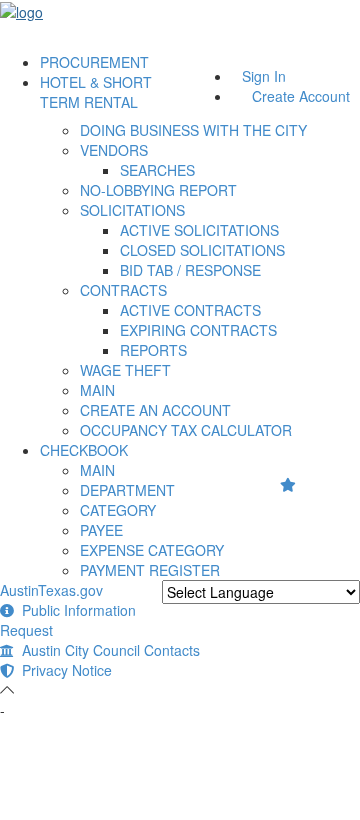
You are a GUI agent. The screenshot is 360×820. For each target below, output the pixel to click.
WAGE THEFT (125, 370)
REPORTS (153, 350)
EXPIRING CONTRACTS (198, 330)
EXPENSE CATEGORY (152, 550)
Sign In (264, 76)
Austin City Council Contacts (107, 650)
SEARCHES (157, 170)
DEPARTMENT (127, 490)
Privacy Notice (63, 670)
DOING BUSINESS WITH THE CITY (193, 130)
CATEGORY (118, 510)
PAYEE (101, 530)
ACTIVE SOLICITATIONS (199, 230)
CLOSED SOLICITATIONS (202, 250)
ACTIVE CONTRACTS (190, 310)
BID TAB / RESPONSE (190, 270)
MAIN (97, 390)
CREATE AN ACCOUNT (155, 410)
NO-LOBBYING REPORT (158, 190)
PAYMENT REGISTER (150, 570)
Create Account (301, 96)
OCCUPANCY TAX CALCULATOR (186, 430)
